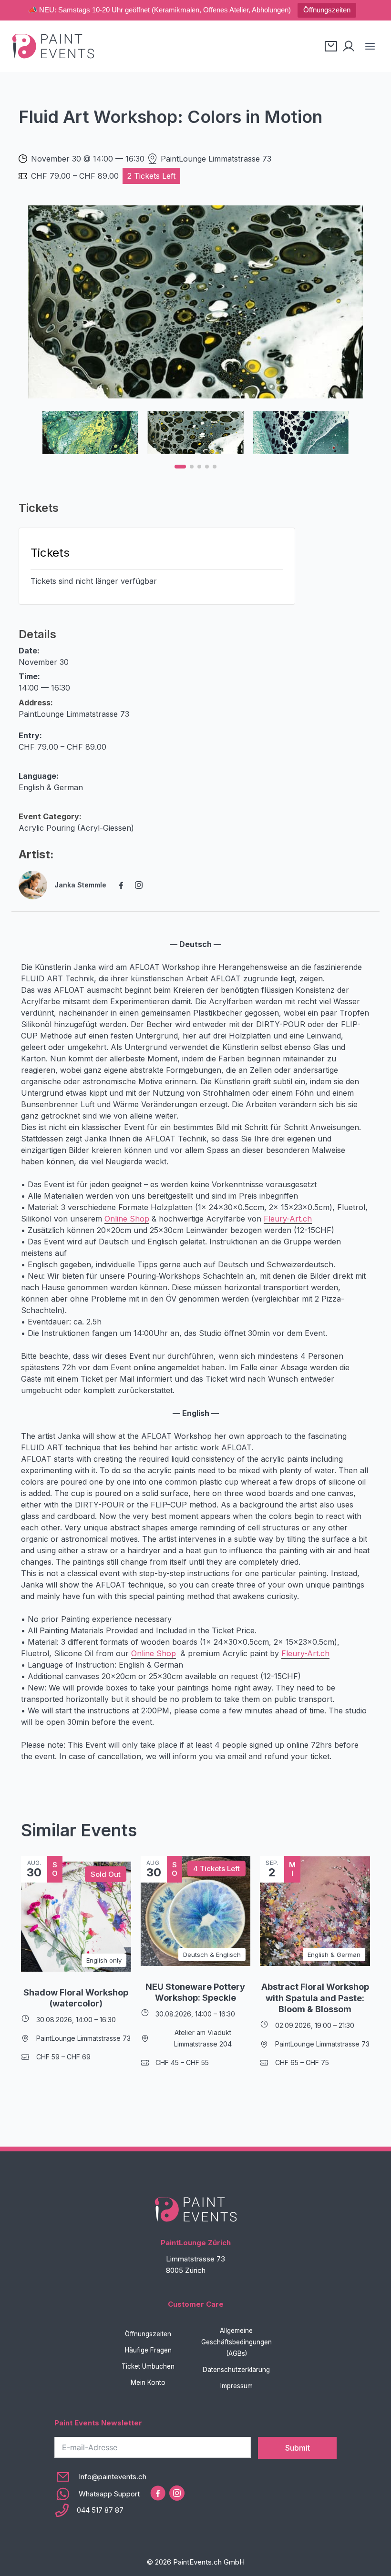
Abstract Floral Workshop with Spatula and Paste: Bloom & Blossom (315, 1998)
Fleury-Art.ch (288, 1219)
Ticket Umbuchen (148, 2366)
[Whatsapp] (100, 2494)
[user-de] (349, 46)
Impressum (237, 2386)
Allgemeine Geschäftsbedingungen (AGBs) (237, 2342)
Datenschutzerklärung (236, 2370)
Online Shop (127, 1219)
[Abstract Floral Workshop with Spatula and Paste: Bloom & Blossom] (315, 1911)
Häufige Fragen (148, 2350)
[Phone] (100, 2510)
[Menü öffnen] (370, 46)
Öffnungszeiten (327, 10)
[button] (180, 467)
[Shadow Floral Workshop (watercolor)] (76, 1917)
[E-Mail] (100, 2477)
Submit (298, 2448)
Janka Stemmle (80, 885)
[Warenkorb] (331, 46)
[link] (195, 302)
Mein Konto (148, 2383)
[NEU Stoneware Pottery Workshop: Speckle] (196, 1911)
